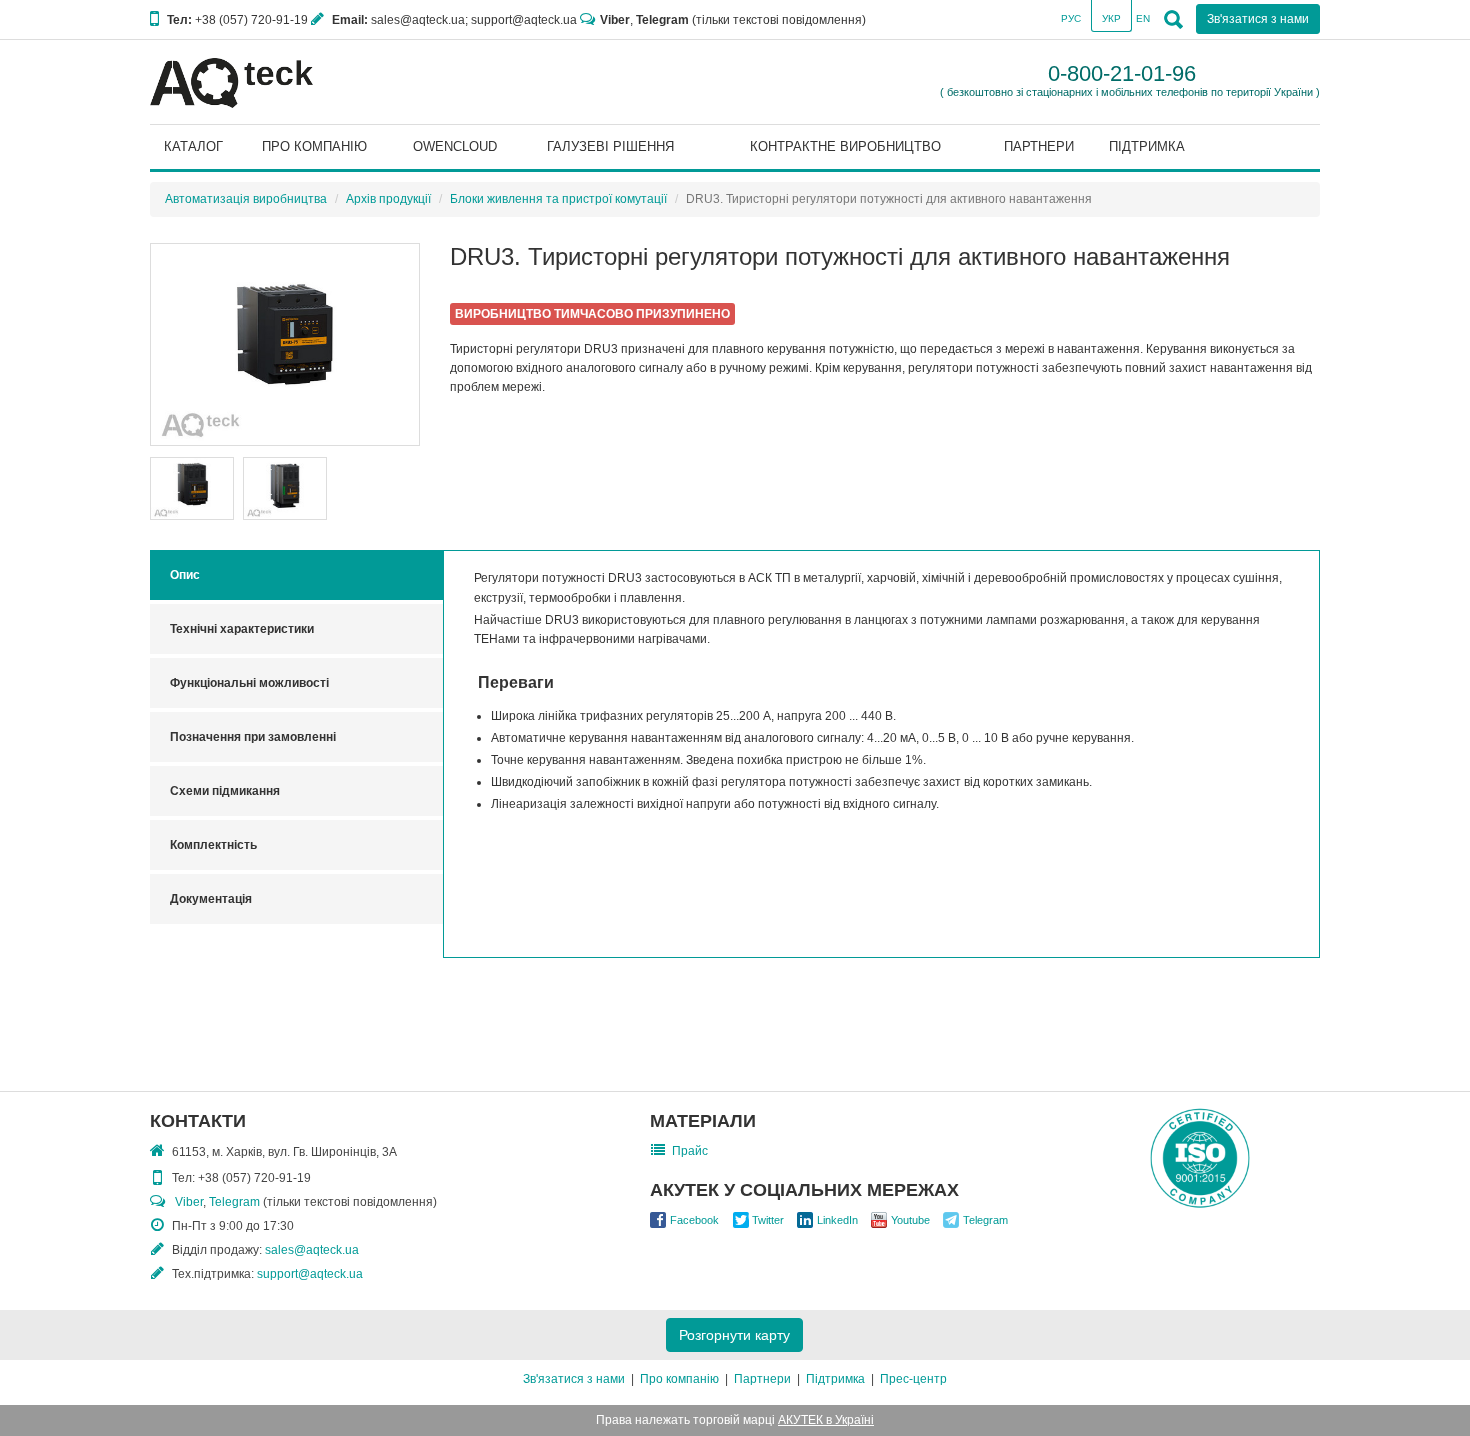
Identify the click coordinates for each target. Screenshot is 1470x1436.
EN (1143, 18)
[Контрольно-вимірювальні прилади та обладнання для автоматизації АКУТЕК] (231, 82)
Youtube (910, 1220)
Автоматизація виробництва (246, 199)
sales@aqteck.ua (312, 1250)
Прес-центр (913, 1379)
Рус (1071, 18)
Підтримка (835, 1379)
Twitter (768, 1220)
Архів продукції (388, 199)
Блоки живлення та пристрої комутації (558, 199)
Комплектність (213, 845)
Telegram (662, 20)
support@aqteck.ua (310, 1274)
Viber (615, 20)
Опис (185, 575)
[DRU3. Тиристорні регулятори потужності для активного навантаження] (285, 344)
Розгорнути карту (734, 1335)
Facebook (694, 1220)
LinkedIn (837, 1220)
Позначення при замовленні (253, 737)
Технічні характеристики (242, 629)
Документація (211, 899)
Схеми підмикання (225, 791)
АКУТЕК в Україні (826, 1420)
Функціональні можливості (249, 683)
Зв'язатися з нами (574, 1379)
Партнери (762, 1379)
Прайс (690, 1151)
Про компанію (679, 1379)
